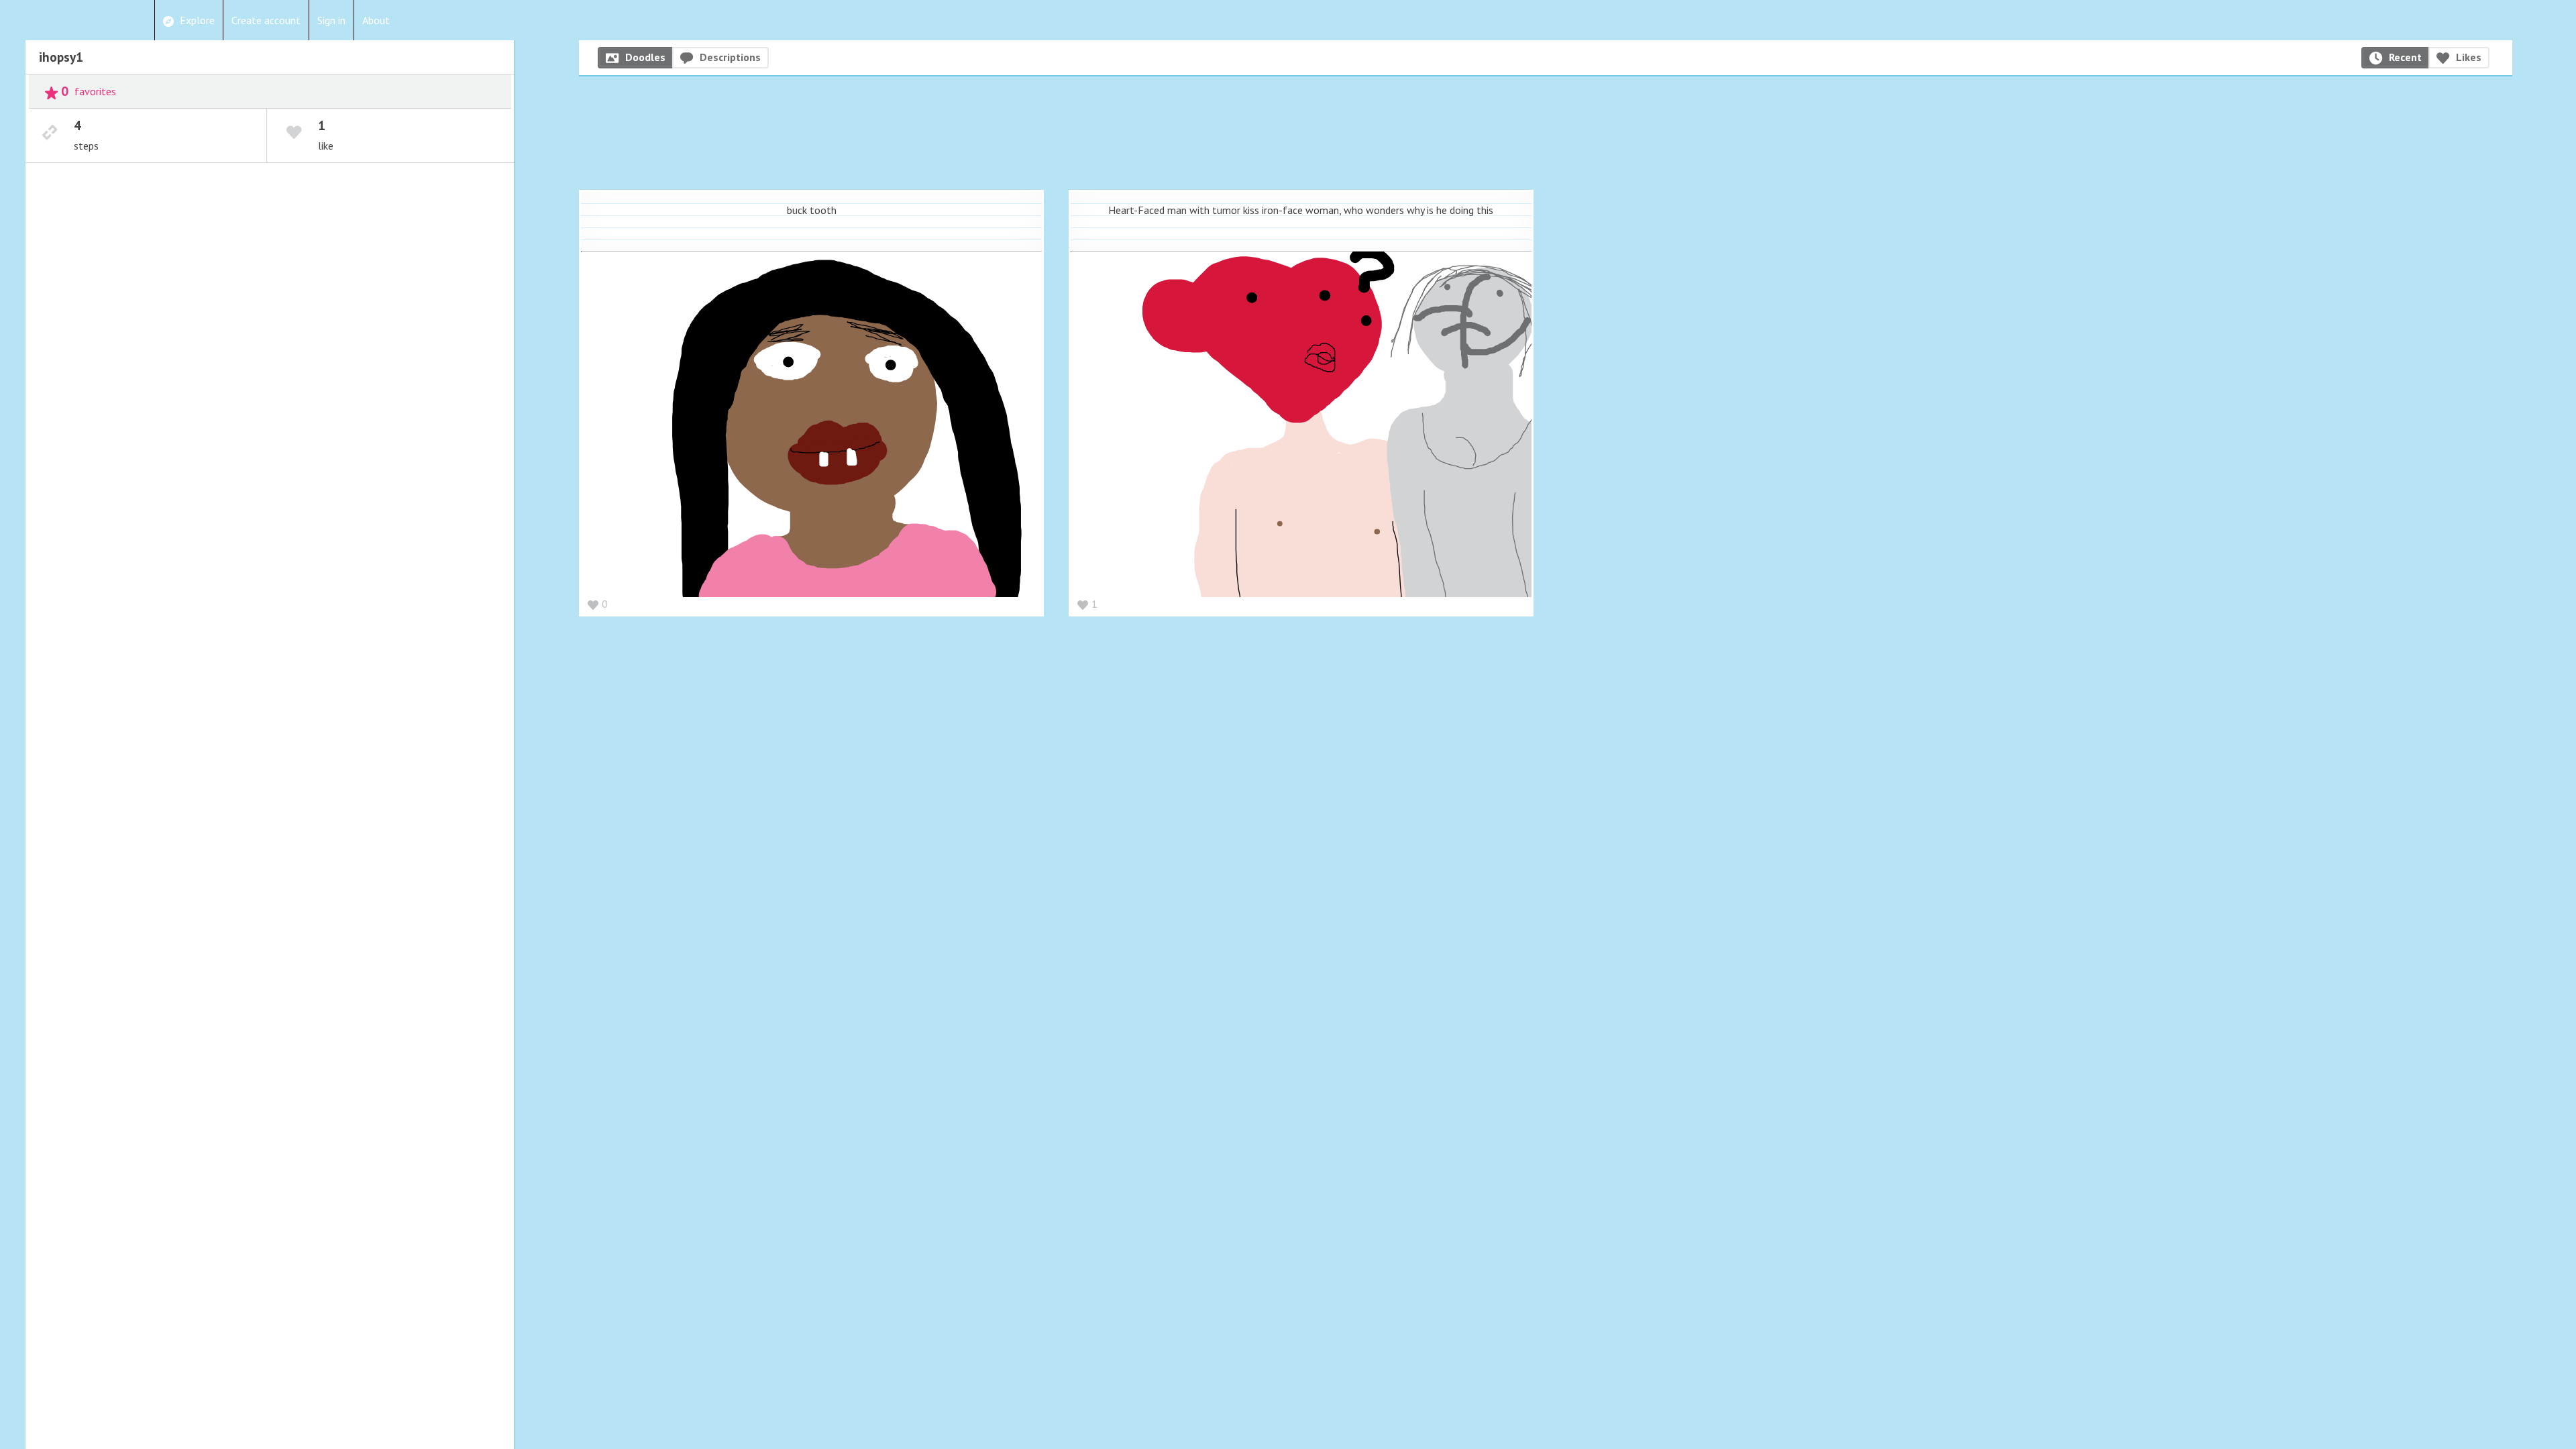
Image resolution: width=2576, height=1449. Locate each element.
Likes (2469, 57)
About (376, 20)
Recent (2405, 57)
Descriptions (730, 57)
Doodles (645, 57)
